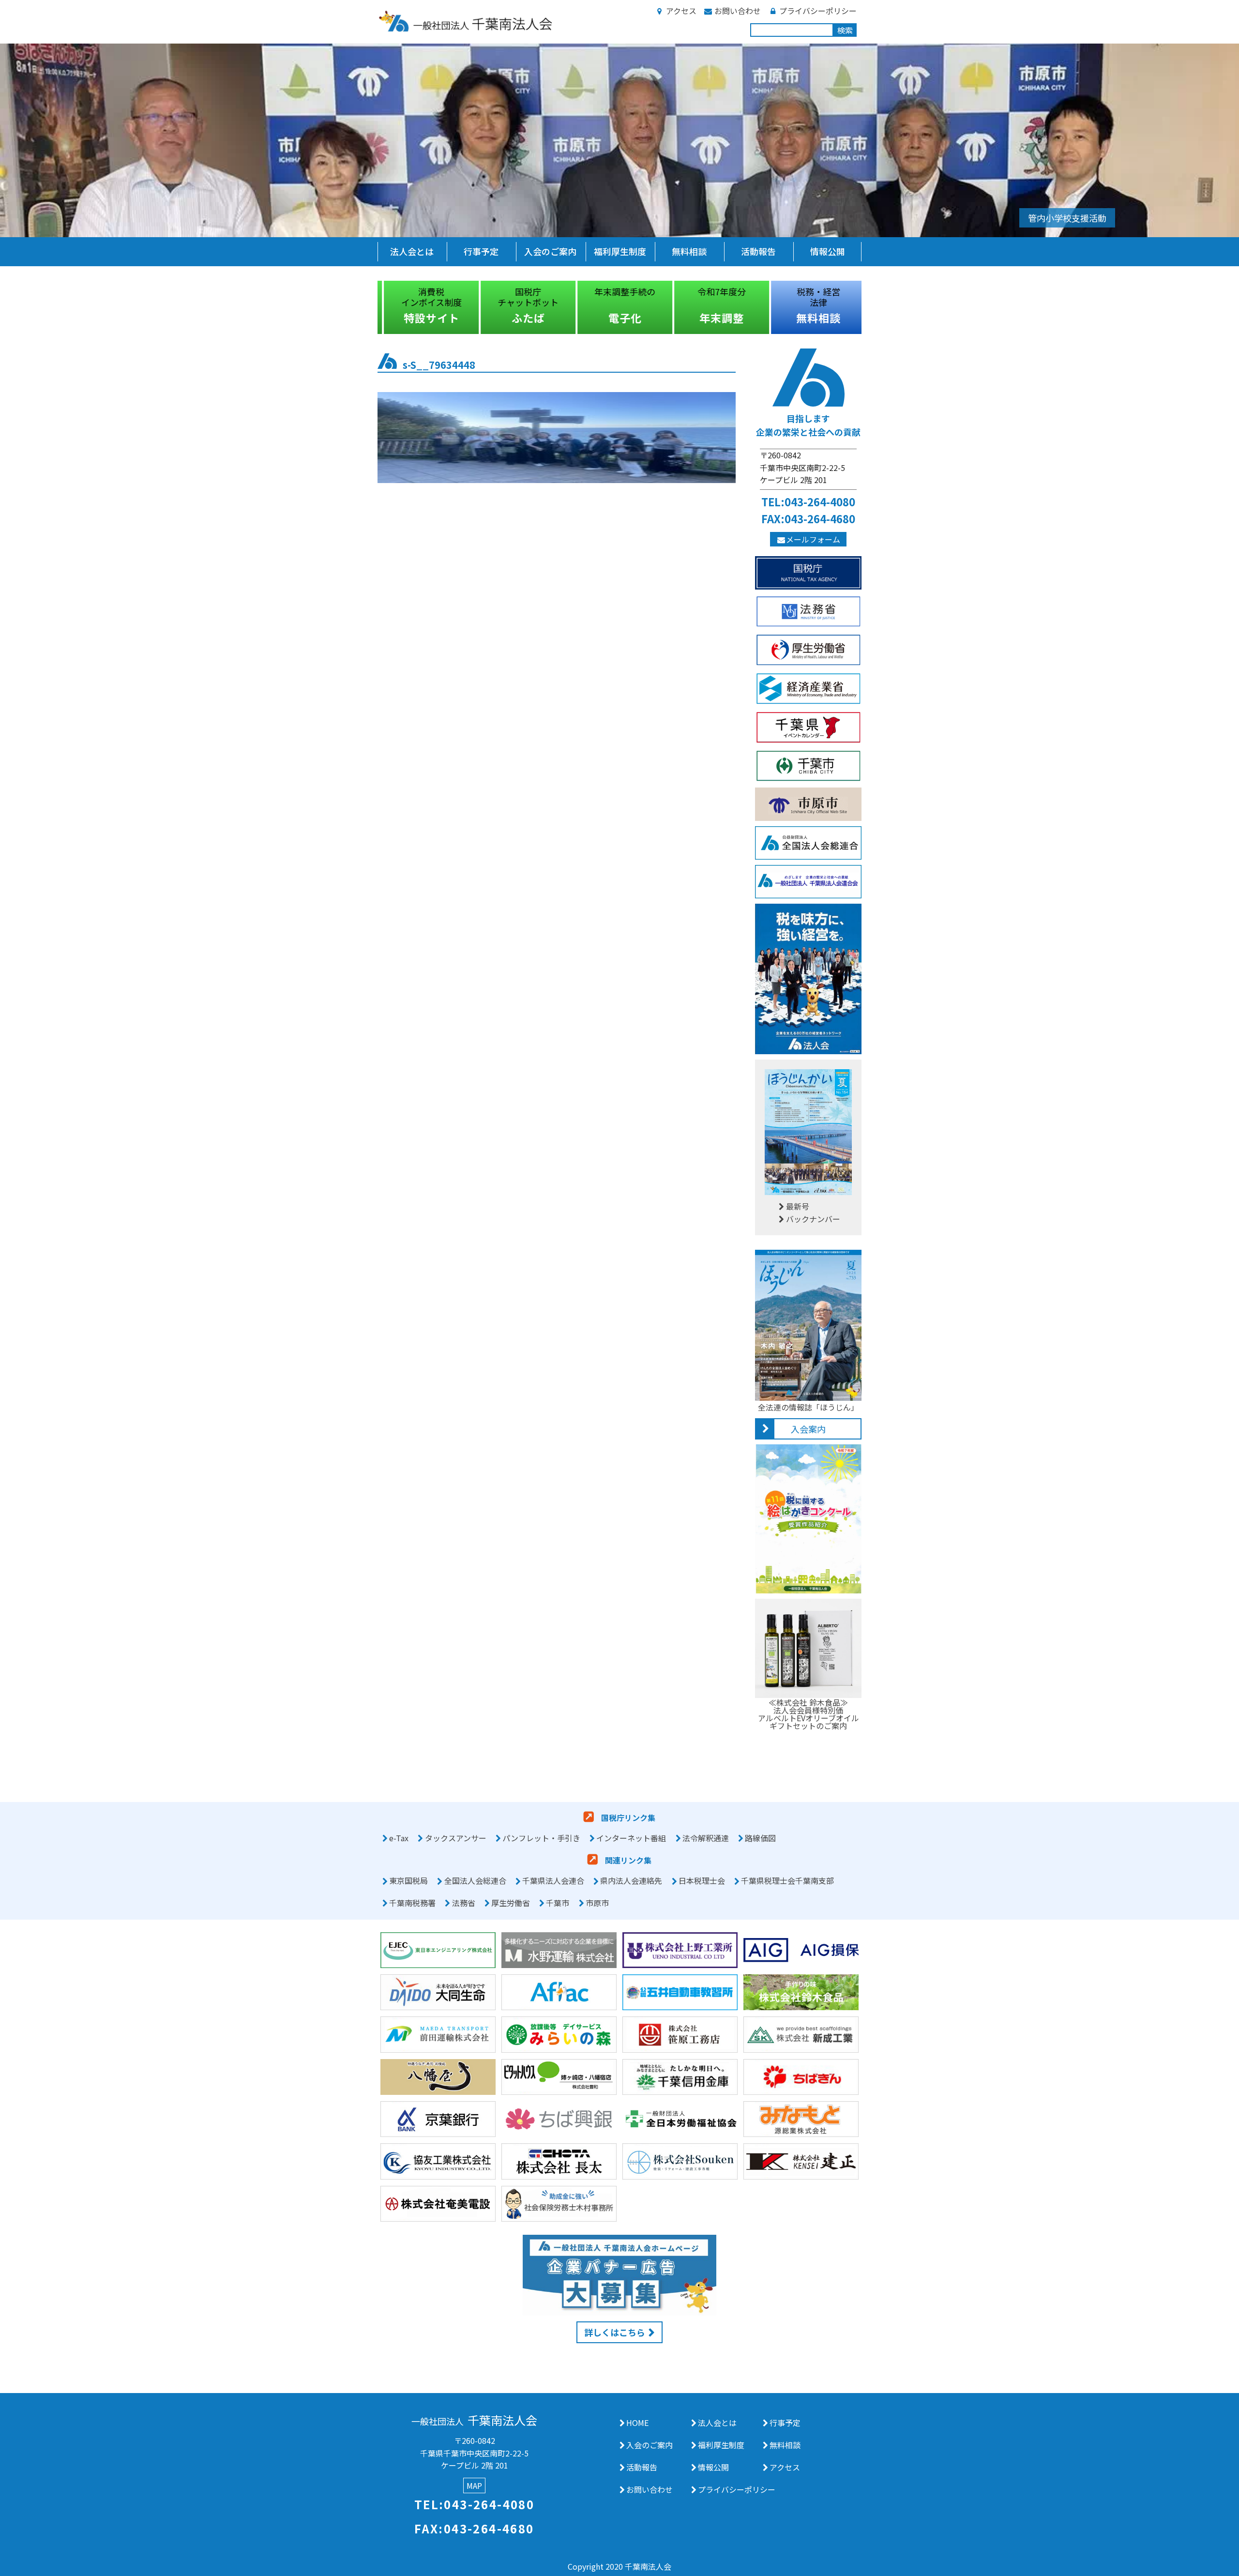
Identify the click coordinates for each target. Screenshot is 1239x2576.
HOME (637, 2423)
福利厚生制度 (620, 251)
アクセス (681, 11)
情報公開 (828, 251)
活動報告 (758, 251)
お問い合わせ (738, 11)
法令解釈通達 (706, 1838)
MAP (474, 2485)
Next (869, 307)
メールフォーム (813, 539)
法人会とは (412, 251)
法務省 (464, 1903)
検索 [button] (845, 30)
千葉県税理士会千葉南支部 (787, 1881)
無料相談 (689, 251)
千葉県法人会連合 (553, 1881)
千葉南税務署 (412, 1903)
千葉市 (558, 1903)
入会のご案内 (550, 251)
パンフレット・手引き (541, 1838)
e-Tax (399, 1838)
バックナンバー (813, 1219)
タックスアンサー (456, 1838)
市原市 (597, 1903)
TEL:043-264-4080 (808, 501)
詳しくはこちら (615, 2332)
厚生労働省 (511, 1903)
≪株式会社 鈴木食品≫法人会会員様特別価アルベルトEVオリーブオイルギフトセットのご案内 (808, 1714)
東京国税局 (408, 1881)
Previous (370, 307)
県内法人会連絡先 (631, 1881)
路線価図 (760, 1838)
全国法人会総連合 (475, 1881)
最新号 (798, 1206)
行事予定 (481, 251)
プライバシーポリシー (818, 11)
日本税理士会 (702, 1881)
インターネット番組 (631, 1838)
